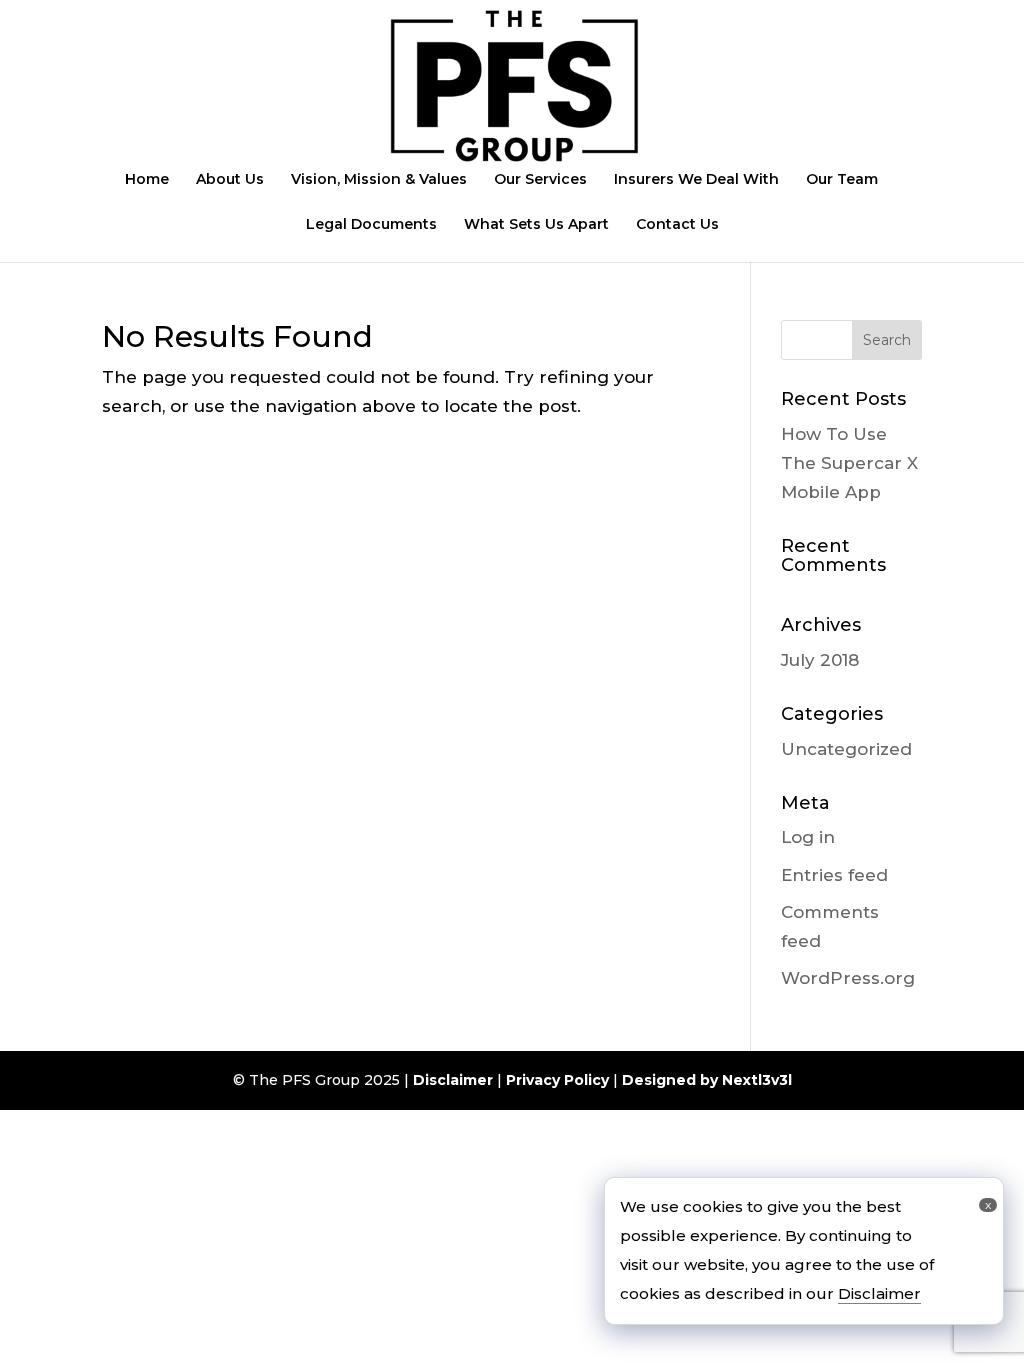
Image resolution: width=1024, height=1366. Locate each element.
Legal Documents (371, 225)
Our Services (540, 180)
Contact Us (677, 225)
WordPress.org (848, 978)
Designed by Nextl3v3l (707, 1080)
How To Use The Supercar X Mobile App (849, 463)
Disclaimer (453, 1080)
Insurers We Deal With (696, 180)
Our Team (842, 180)
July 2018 (820, 660)
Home (147, 180)
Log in (808, 837)
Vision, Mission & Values (379, 180)
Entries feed (834, 875)
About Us (230, 180)
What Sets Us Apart (536, 225)
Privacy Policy (557, 1080)
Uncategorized (846, 749)
